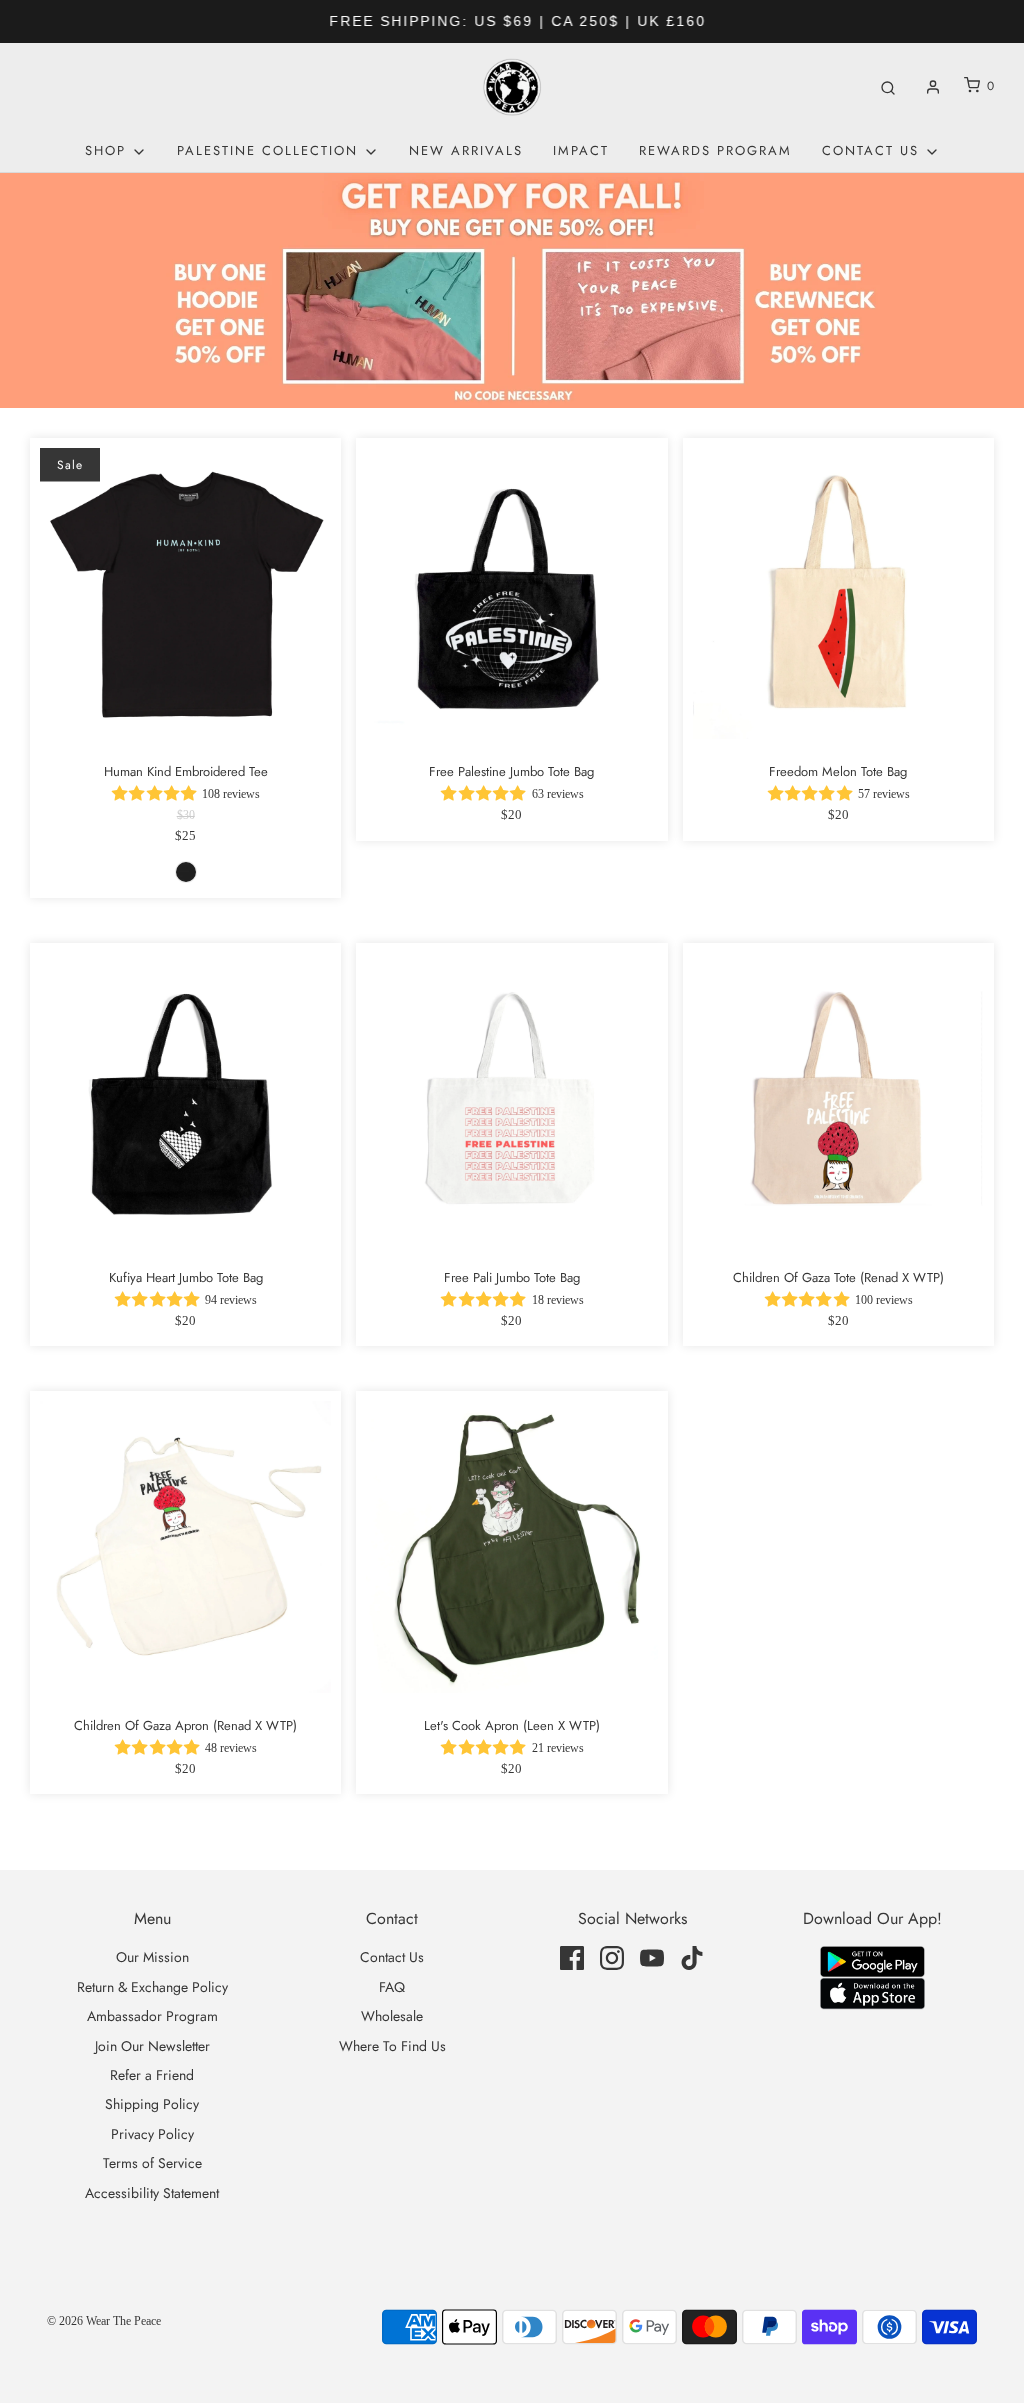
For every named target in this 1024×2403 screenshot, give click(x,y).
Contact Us (392, 1957)
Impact (581, 150)
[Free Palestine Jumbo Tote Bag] (511, 593)
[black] (186, 872)
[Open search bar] (888, 86)
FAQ (392, 1987)
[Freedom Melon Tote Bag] (838, 593)
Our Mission (152, 1957)
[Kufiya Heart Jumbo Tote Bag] (185, 1098)
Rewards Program (715, 150)
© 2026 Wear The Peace (104, 2321)
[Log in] (933, 87)
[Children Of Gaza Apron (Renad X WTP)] (185, 1546)
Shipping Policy (152, 2104)
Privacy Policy (152, 2134)
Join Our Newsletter (152, 2046)
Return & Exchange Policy (152, 1987)
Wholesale (392, 2016)
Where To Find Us (392, 2046)
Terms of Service (152, 2163)
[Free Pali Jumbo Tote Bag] (511, 1098)
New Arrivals (466, 150)
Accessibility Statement (152, 2193)
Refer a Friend (152, 2075)
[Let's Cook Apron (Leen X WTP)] (511, 1546)
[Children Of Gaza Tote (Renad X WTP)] (838, 1098)
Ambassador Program (152, 2016)
